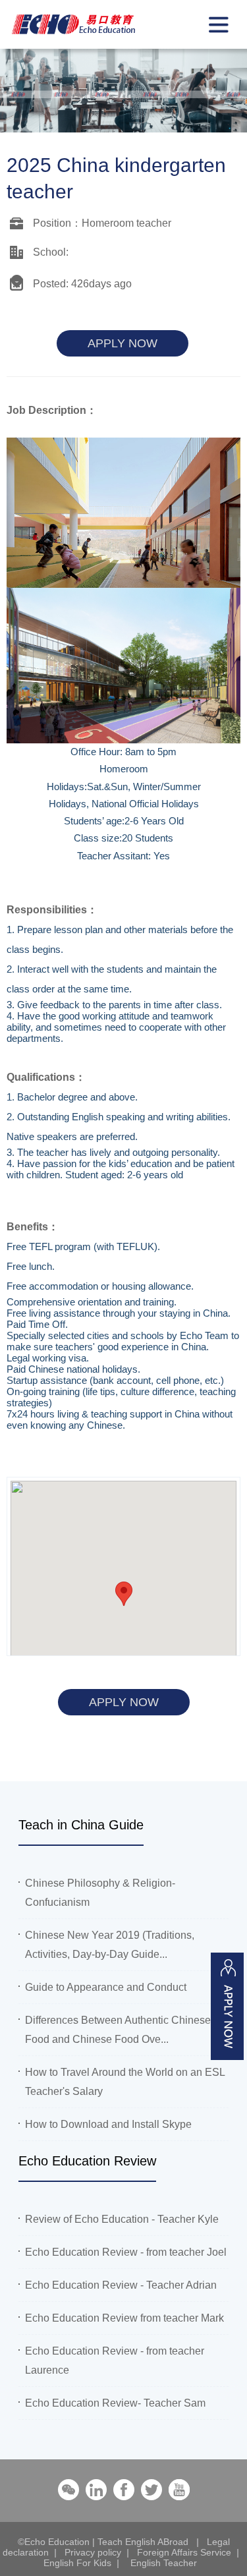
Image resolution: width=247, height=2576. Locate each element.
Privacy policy (93, 2552)
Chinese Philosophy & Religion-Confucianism (100, 1893)
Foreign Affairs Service (184, 2552)
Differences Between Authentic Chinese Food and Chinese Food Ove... (118, 2030)
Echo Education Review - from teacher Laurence (115, 2361)
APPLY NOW (123, 343)
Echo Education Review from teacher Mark (124, 2318)
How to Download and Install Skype (108, 2124)
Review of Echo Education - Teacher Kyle (122, 2219)
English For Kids (77, 2563)
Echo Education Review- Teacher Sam (115, 2403)
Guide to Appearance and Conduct (106, 1987)
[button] (124, 1594)
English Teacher (164, 2563)
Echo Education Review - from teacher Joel (126, 2252)
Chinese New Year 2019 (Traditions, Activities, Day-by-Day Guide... (110, 1945)
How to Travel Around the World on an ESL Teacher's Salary (125, 2082)
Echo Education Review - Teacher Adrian (121, 2285)
